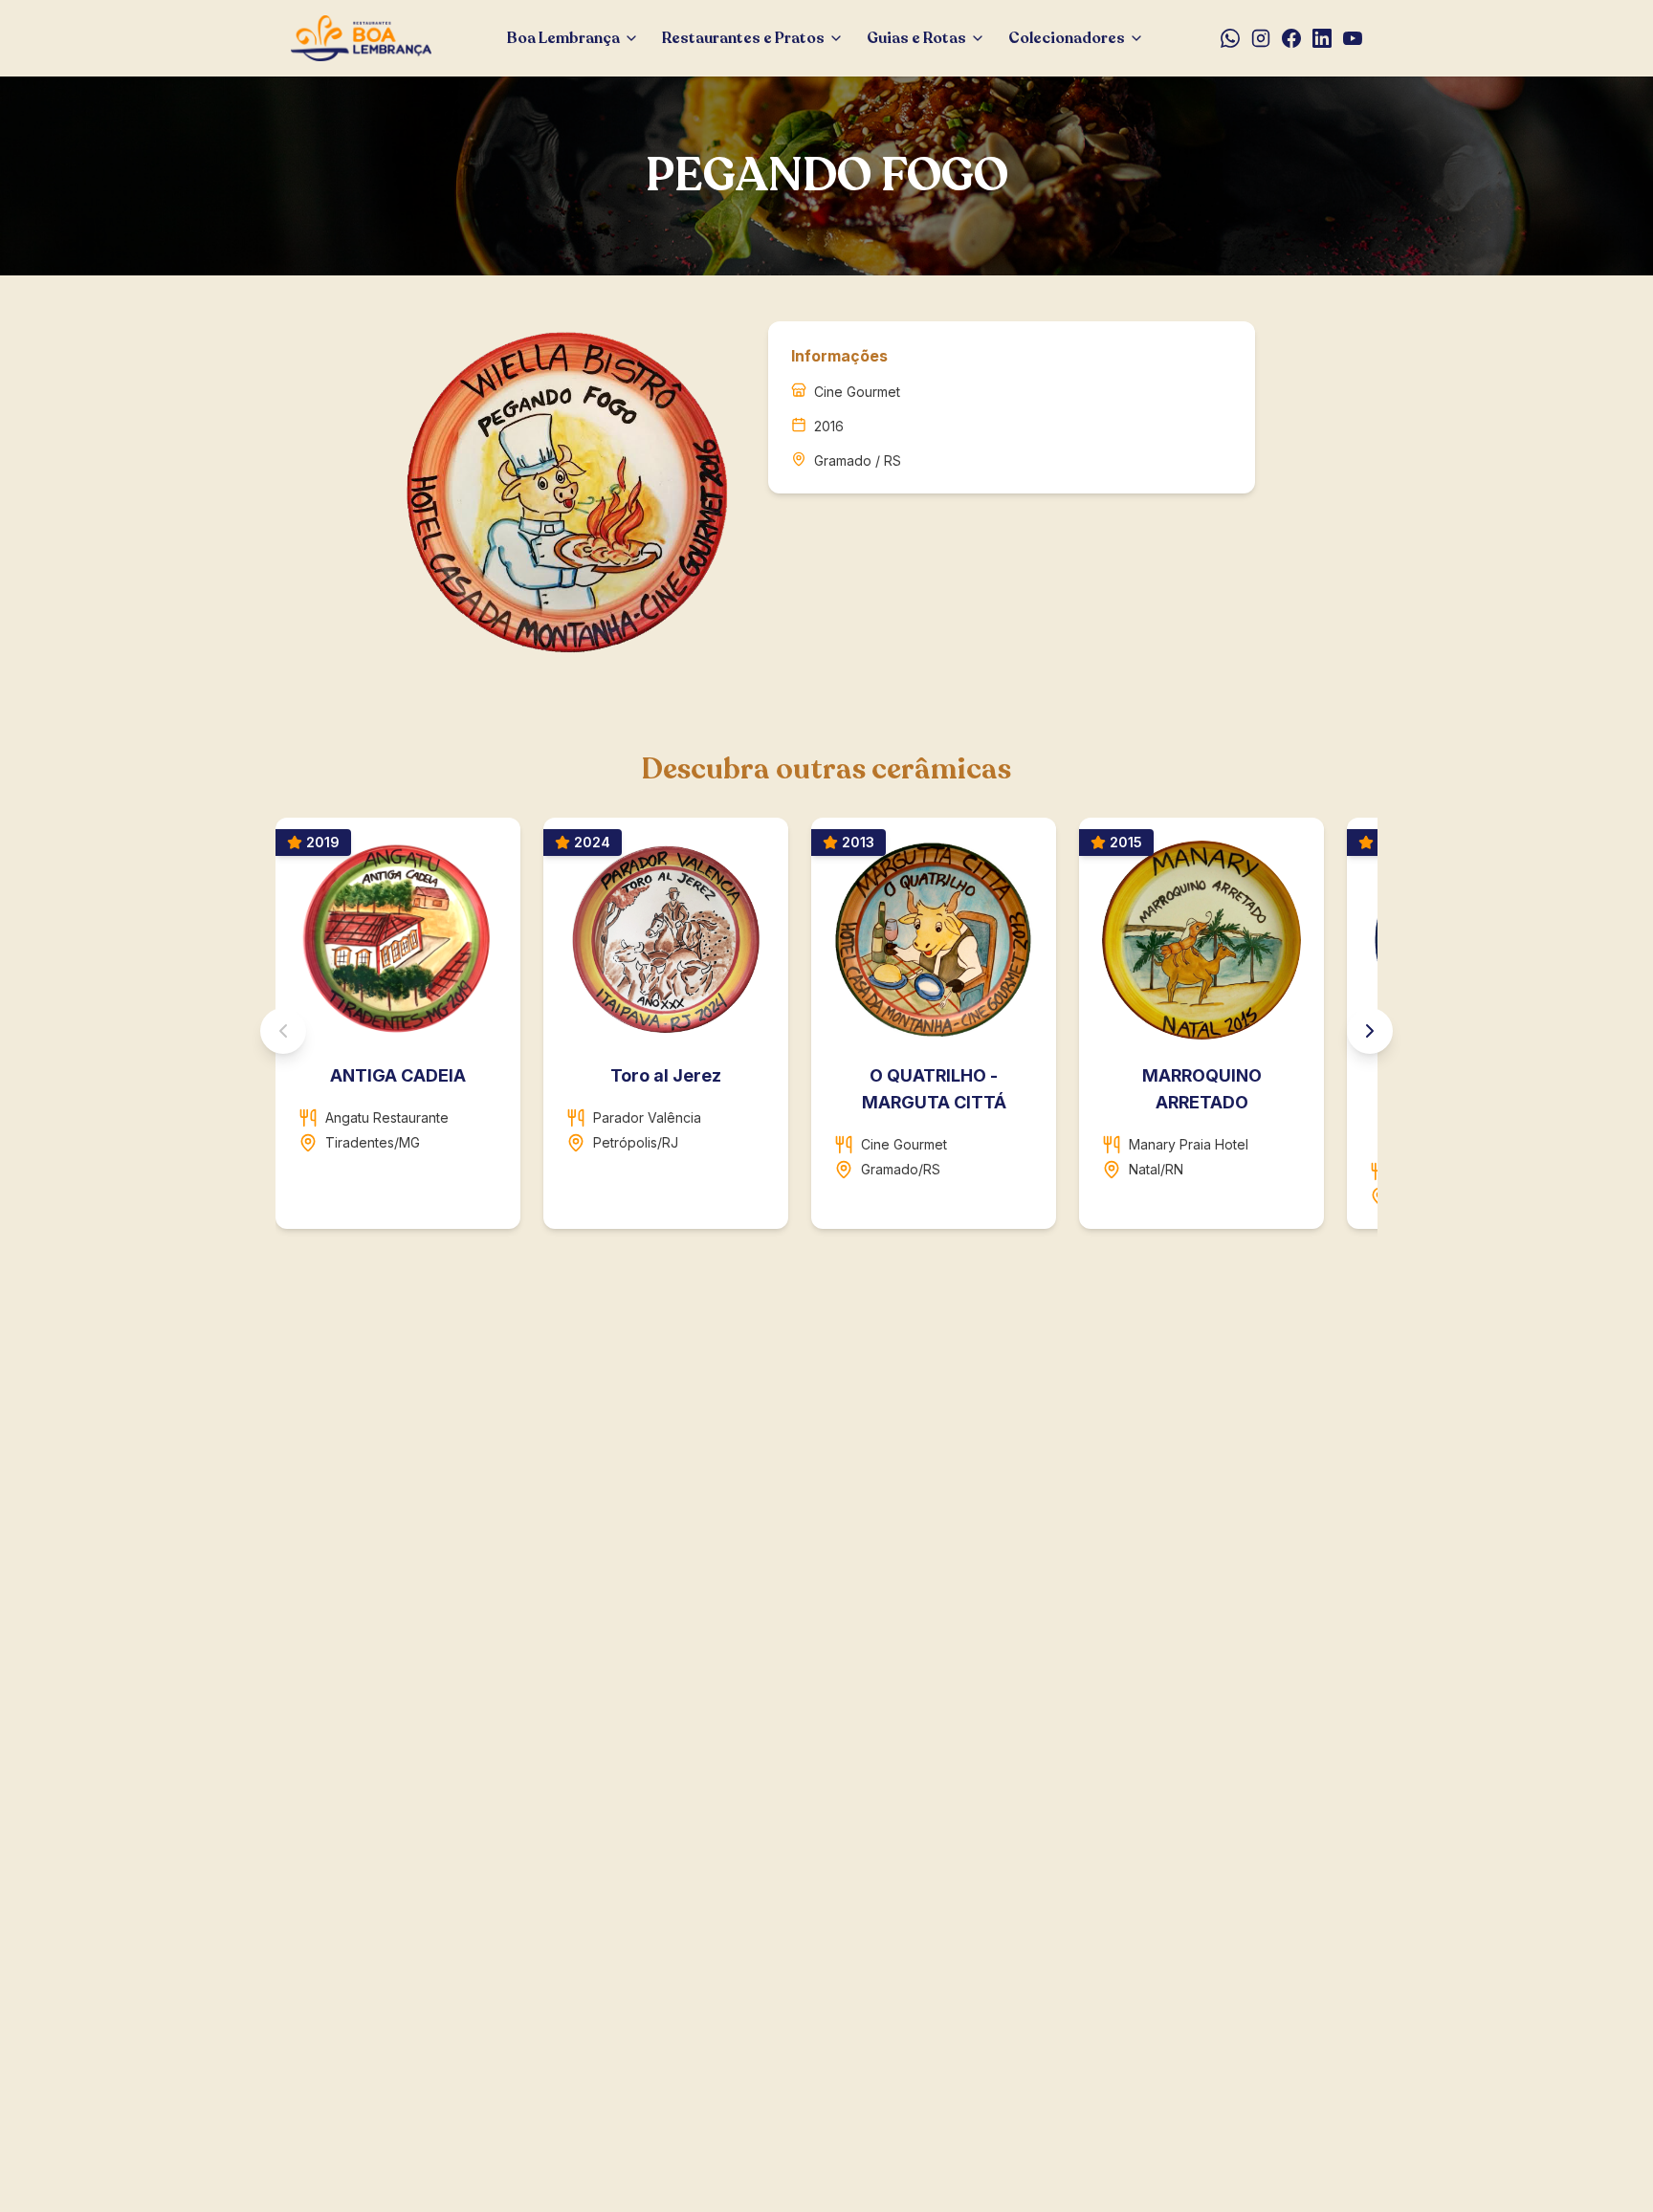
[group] (826, 1031)
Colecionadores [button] (1067, 38)
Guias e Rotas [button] (916, 38)
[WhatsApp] (1230, 38)
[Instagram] (1261, 38)
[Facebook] (1291, 38)
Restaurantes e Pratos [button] (743, 38)
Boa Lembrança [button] (563, 38)
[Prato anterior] (283, 1031)
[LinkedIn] (1322, 38)
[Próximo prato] (1370, 1031)
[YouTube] (1353, 38)
